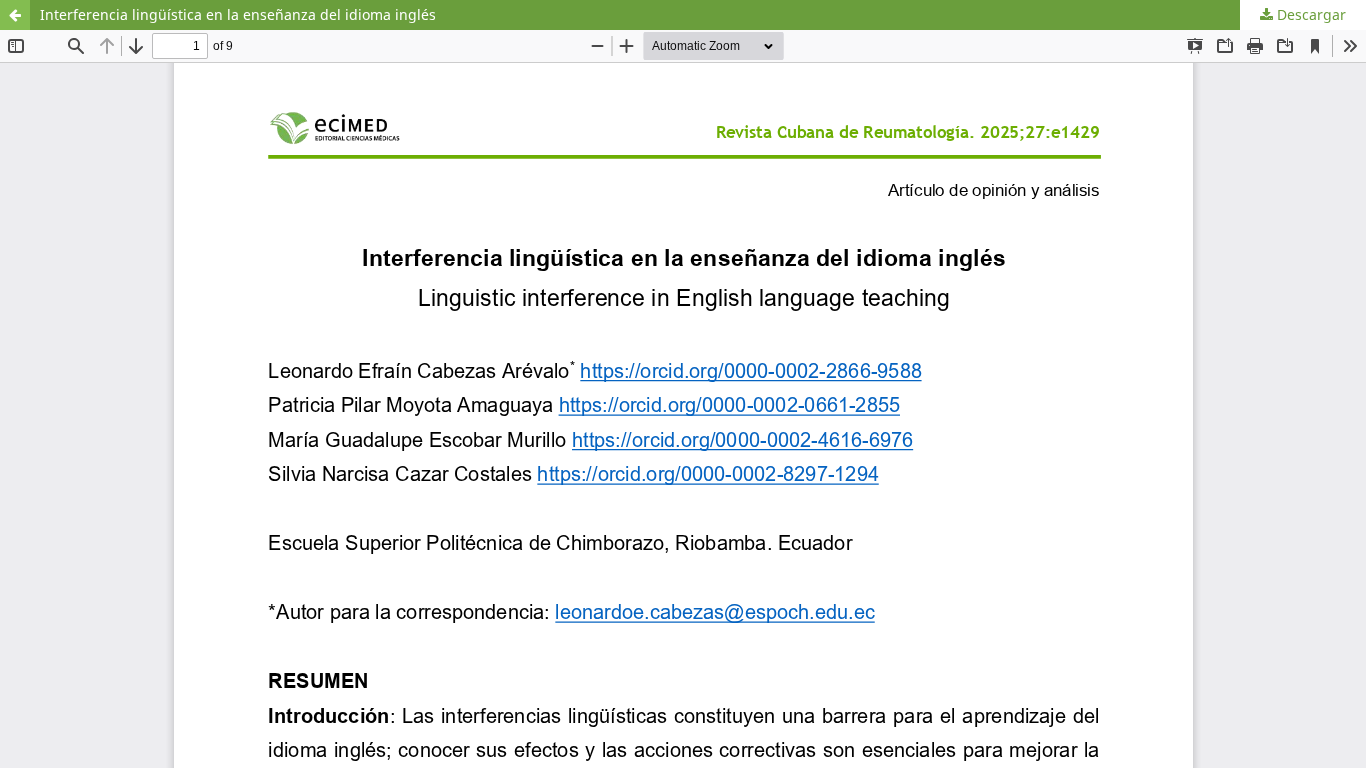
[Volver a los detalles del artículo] (15, 15)
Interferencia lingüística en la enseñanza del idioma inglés (238, 14)
